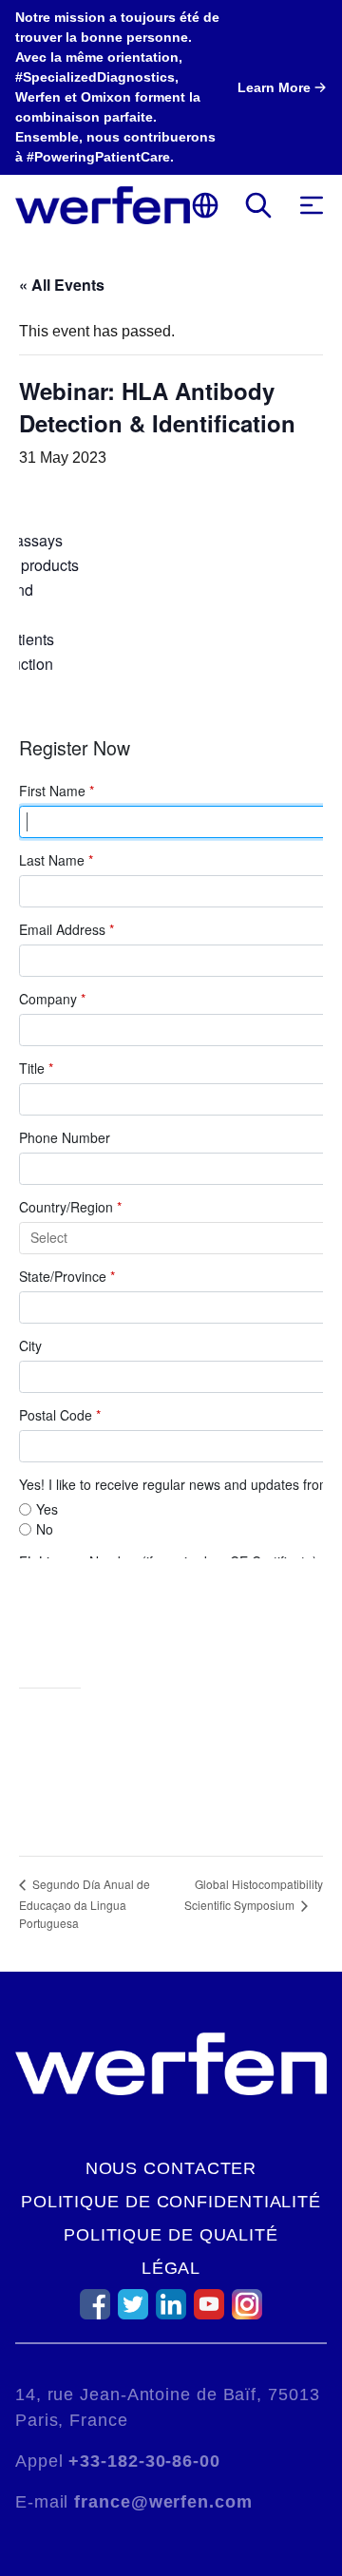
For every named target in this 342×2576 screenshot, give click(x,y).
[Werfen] (103, 205)
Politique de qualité (171, 2235)
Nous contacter (171, 2168)
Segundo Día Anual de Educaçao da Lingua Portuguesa (85, 1903)
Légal (171, 2268)
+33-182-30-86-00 (144, 2461)
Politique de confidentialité (171, 2202)
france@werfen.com (163, 2502)
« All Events (62, 285)
